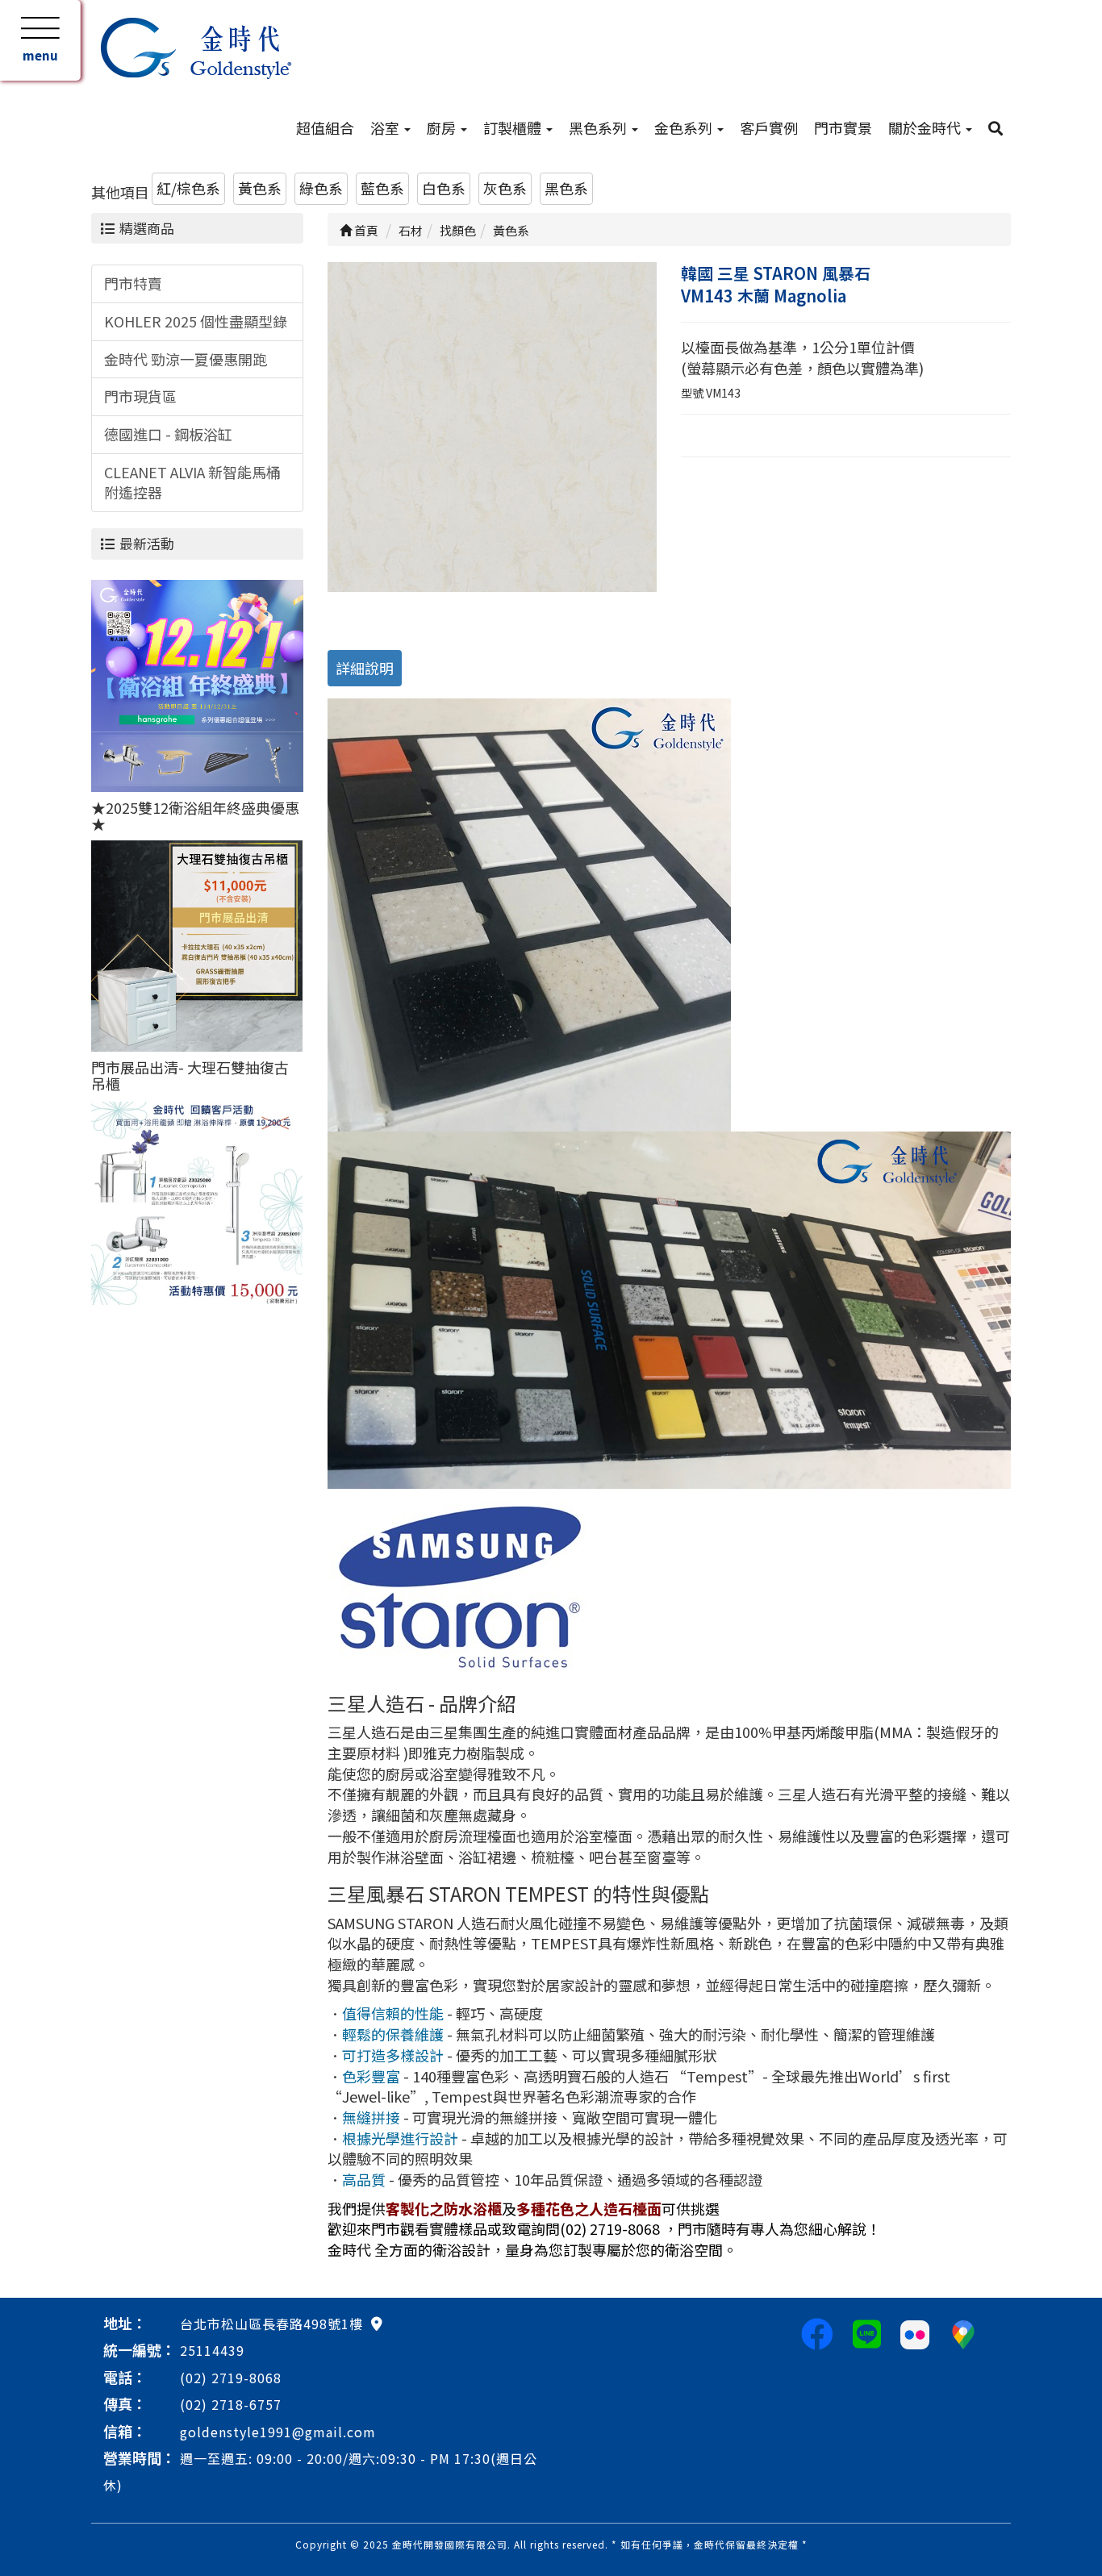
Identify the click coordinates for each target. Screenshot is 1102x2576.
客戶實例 (769, 127)
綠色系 (321, 188)
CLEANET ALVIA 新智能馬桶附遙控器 (192, 482)
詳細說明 (365, 668)
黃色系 (260, 188)
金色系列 (685, 127)
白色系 (444, 188)
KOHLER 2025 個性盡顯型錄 (196, 321)
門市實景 (843, 127)
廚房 (443, 127)
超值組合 (325, 127)
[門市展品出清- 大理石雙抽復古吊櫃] (197, 944)
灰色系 (505, 188)
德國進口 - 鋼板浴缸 (168, 434)
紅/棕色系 (188, 188)
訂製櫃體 (514, 127)
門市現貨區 (140, 396)
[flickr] (915, 2332)
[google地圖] (377, 2323)
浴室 (386, 127)
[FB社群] (817, 2332)
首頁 (365, 230)
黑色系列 (599, 127)
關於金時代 (926, 127)
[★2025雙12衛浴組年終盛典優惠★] (197, 684)
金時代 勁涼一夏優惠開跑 (186, 359)
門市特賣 (133, 283)
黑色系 (566, 188)
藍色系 (382, 188)
